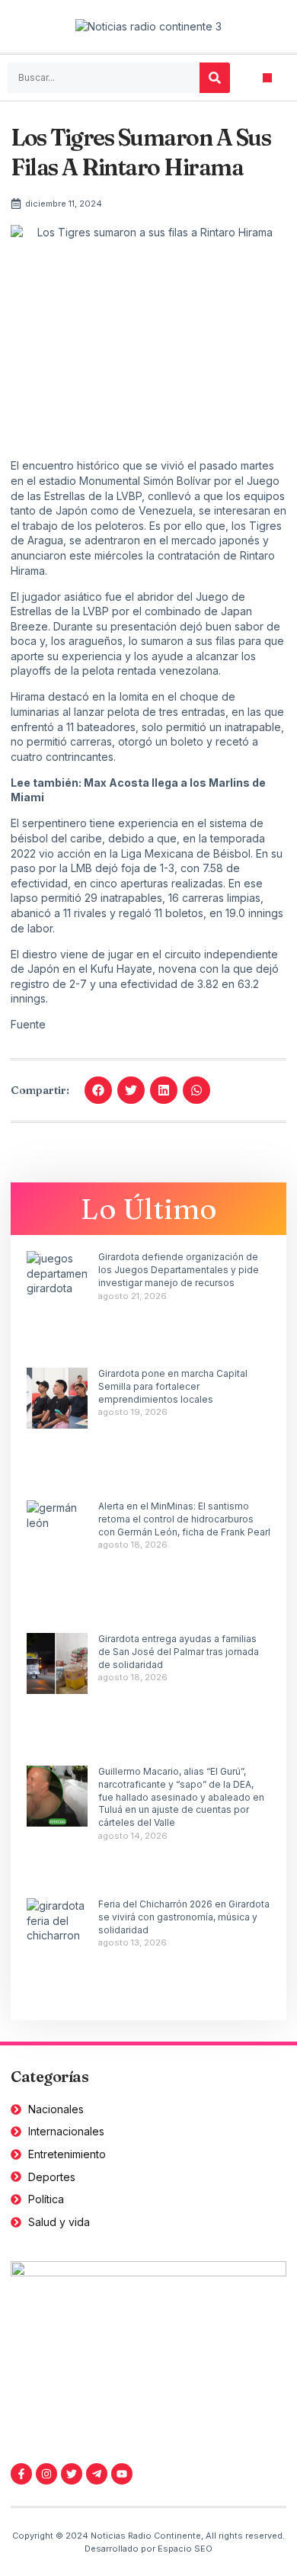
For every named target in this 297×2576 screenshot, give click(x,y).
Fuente (28, 1024)
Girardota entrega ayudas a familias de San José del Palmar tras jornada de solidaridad (179, 1652)
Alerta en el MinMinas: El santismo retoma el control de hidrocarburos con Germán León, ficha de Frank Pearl (184, 1519)
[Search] (215, 78)
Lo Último (149, 1209)
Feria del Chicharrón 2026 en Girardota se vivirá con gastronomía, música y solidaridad (184, 1917)
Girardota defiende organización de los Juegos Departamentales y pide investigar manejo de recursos (179, 1270)
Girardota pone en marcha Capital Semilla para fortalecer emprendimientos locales (173, 1386)
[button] (268, 78)
